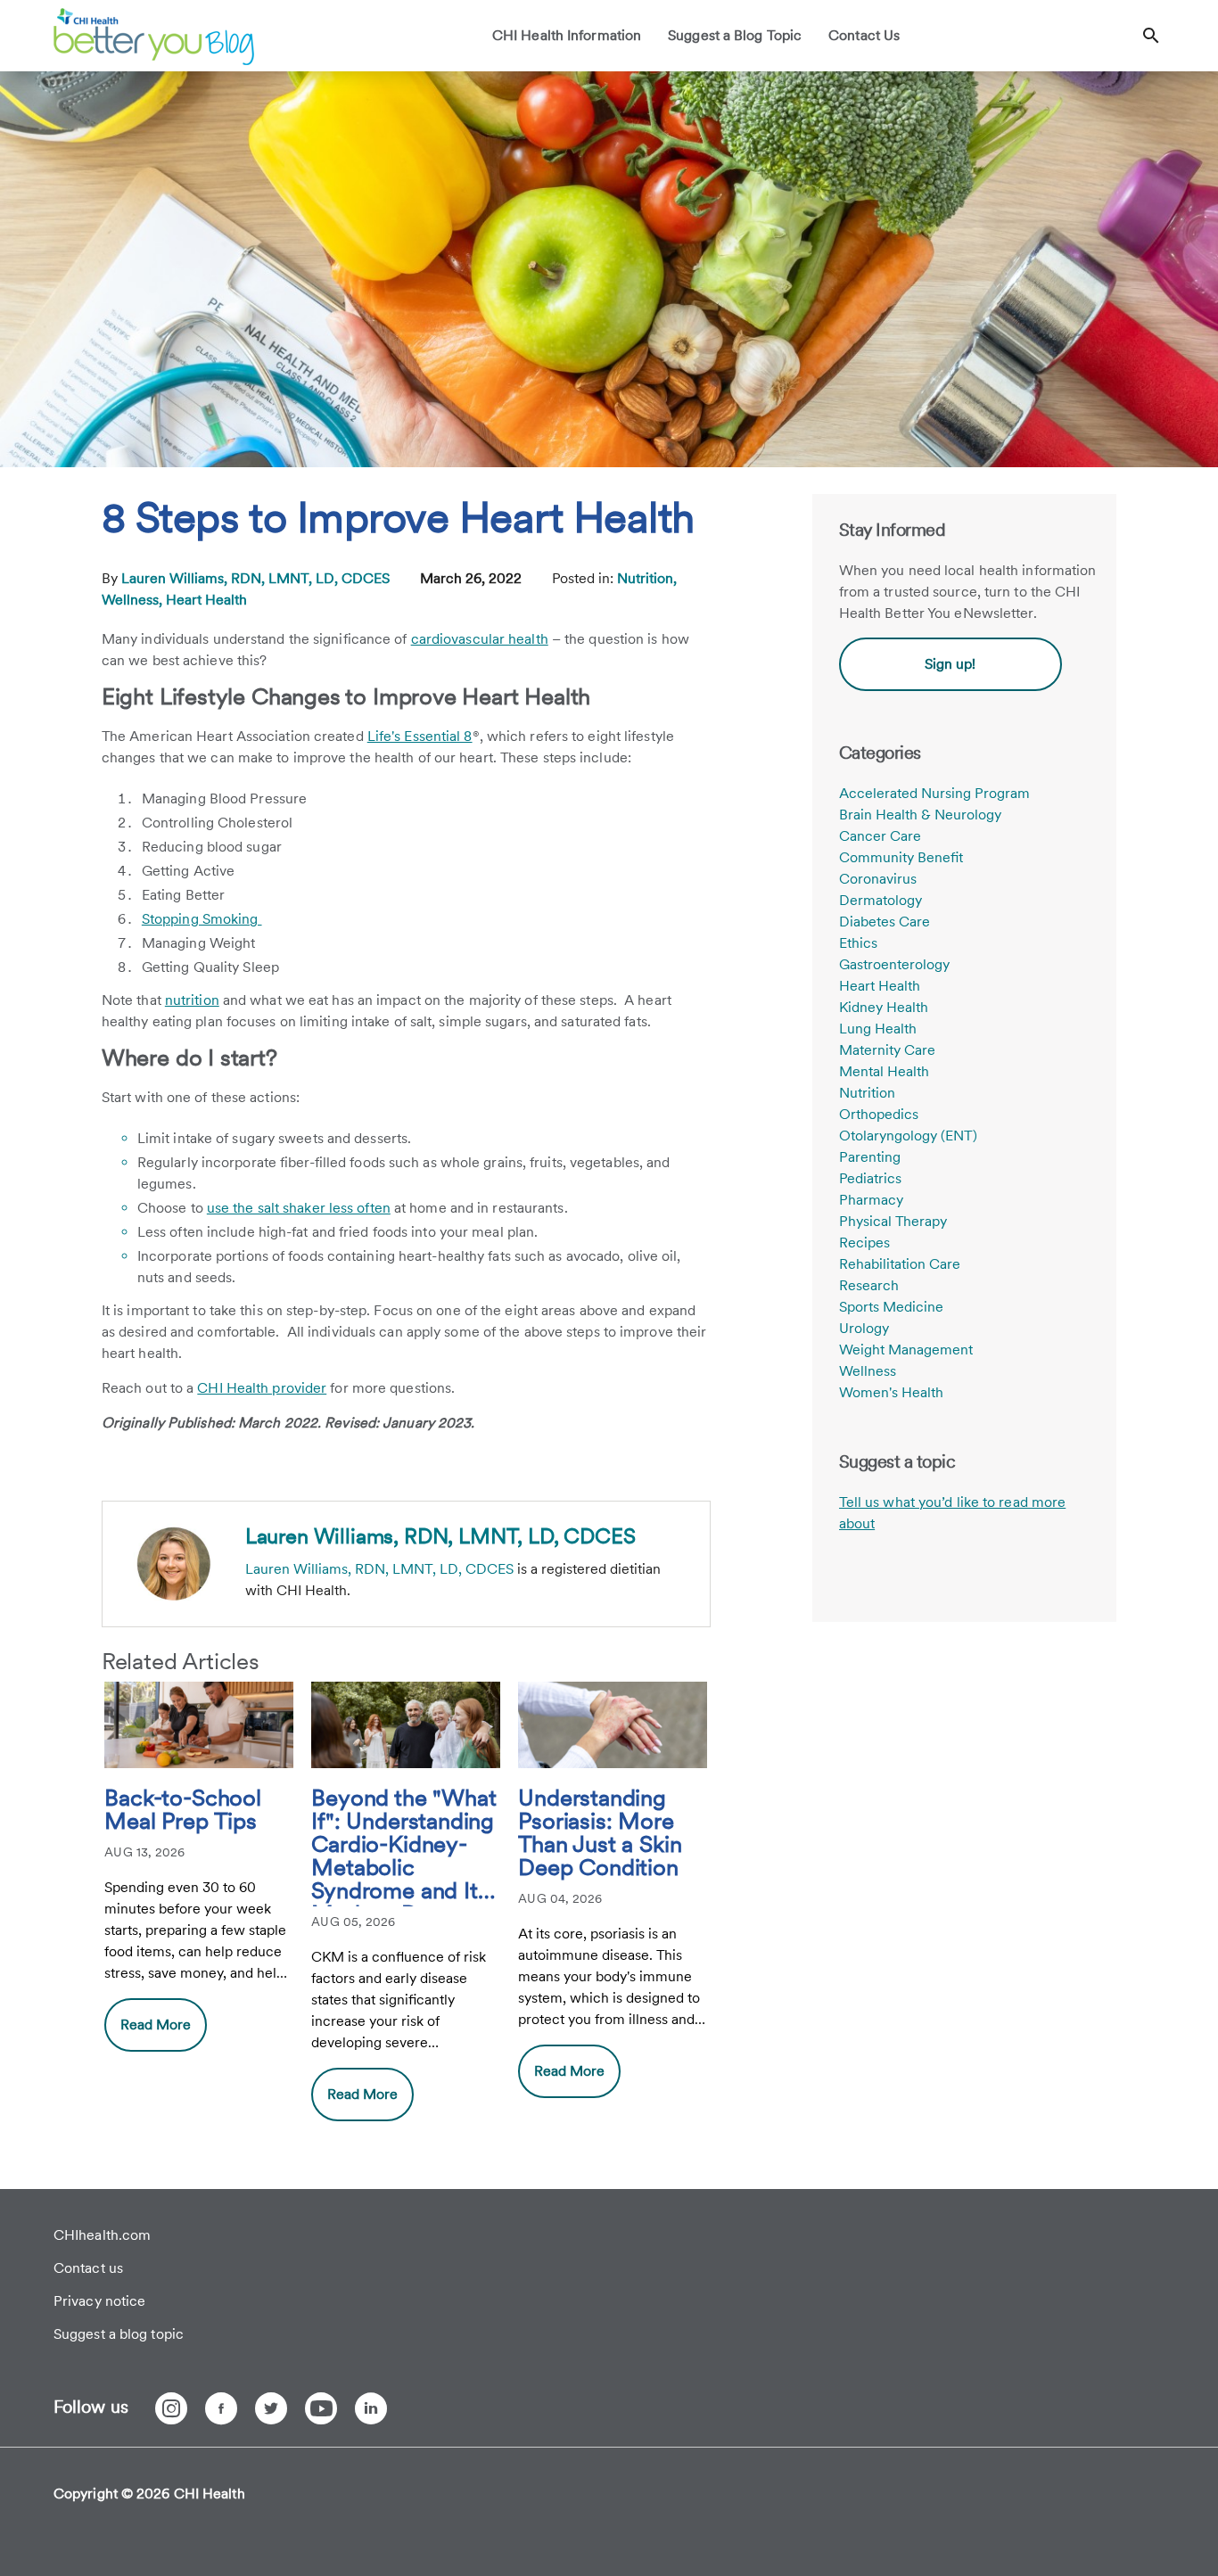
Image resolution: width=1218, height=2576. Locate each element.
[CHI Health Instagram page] (171, 2408)
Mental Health (884, 1071)
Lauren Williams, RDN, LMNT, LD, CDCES (257, 578)
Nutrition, (647, 578)
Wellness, (134, 600)
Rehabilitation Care (900, 1264)
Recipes (864, 1243)
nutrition (192, 1000)
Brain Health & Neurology (920, 815)
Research (869, 1285)
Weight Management (906, 1350)
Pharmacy (871, 1200)
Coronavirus (878, 879)
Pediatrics (870, 1178)
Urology (864, 1328)
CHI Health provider (262, 1388)
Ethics (858, 943)
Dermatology (881, 900)
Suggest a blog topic (119, 2334)
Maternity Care (887, 1050)
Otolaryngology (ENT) (908, 1136)
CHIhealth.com (102, 2235)
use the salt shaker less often (299, 1208)
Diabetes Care (885, 922)
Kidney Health (884, 1007)
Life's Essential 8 (420, 736)
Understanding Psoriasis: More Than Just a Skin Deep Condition (600, 1833)
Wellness (868, 1371)
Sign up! (950, 664)
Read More (156, 2025)
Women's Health (891, 1392)
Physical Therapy (893, 1221)
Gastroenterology (894, 964)
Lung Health (878, 1029)
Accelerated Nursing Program (934, 793)
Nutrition (867, 1093)
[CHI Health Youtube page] (321, 2408)
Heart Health (206, 600)
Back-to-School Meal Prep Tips (182, 1810)
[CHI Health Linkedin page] (371, 2408)
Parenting (870, 1157)
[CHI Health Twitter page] (271, 2408)
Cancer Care (880, 836)
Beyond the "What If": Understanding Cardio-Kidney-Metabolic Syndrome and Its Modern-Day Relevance (403, 1846)
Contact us (88, 2268)
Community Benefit (901, 857)
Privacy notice (99, 2301)
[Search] (1151, 36)
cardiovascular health (480, 639)
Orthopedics (879, 1114)
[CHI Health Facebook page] (221, 2408)
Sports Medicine (891, 1307)
